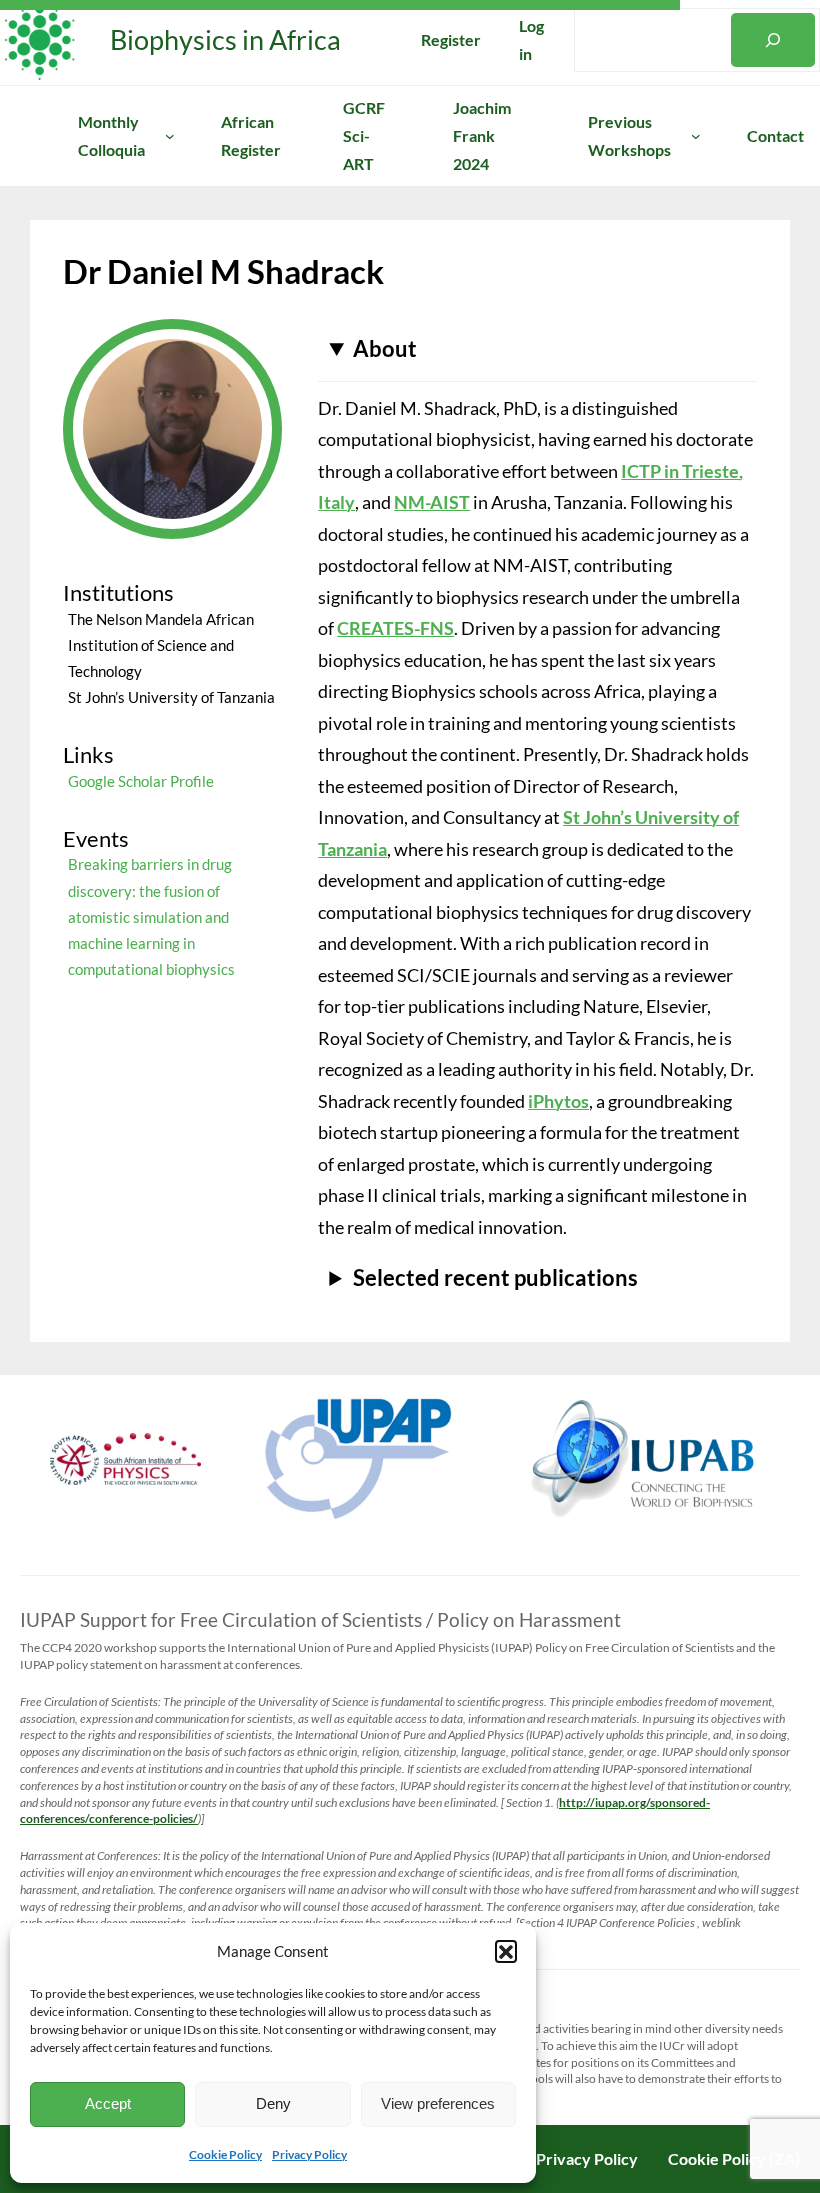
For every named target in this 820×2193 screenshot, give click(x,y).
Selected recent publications (495, 1277)
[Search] (773, 40)
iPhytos (558, 1101)
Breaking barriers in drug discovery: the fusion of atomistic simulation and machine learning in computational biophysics (151, 916)
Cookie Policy (225, 2154)
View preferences (438, 2103)
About (385, 348)
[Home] (16, 136)
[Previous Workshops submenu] (696, 136)
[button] (506, 1951)
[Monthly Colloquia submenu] (170, 136)
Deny (273, 2103)
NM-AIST (432, 502)
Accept (108, 2103)
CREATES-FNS (395, 628)
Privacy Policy (309, 2154)
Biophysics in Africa (225, 39)
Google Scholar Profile (141, 781)
